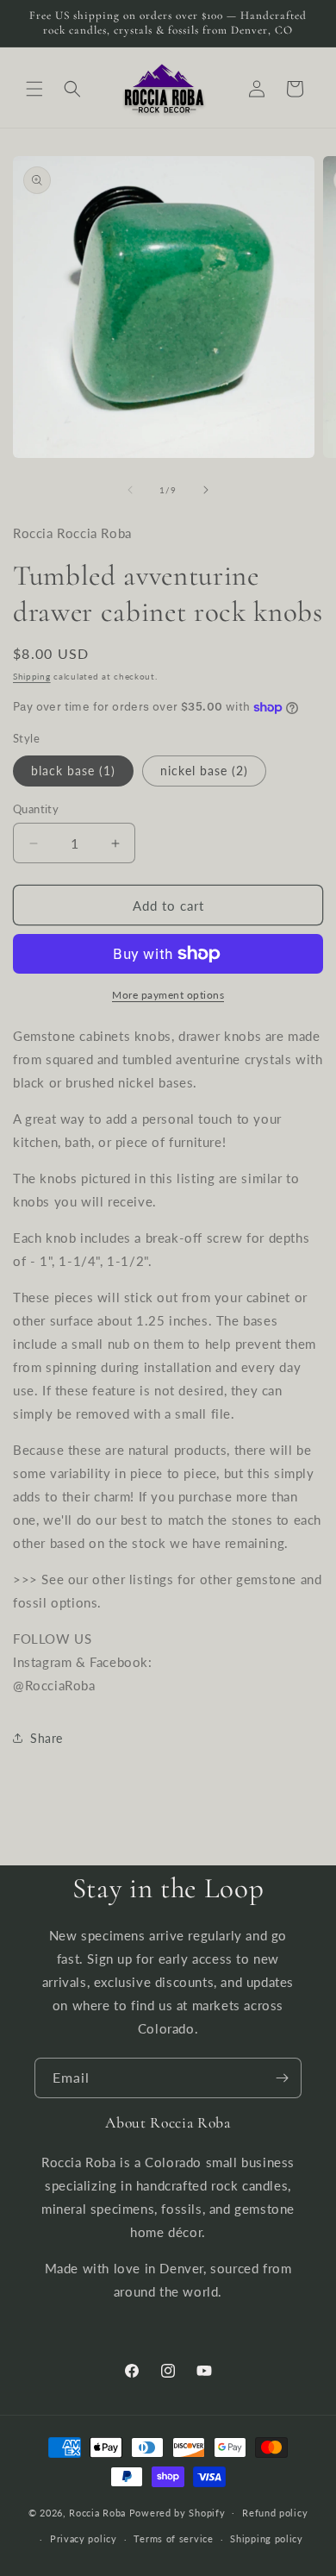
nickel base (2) (204, 771)
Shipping (32, 676)
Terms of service (173, 2538)
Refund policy (275, 2513)
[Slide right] (206, 490)
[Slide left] (130, 490)
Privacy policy (84, 2538)
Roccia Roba (97, 2512)
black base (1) (73, 771)
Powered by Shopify (177, 2512)
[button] (34, 89)
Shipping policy (267, 2538)
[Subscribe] (282, 2078)
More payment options (168, 995)
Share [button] (47, 1738)
